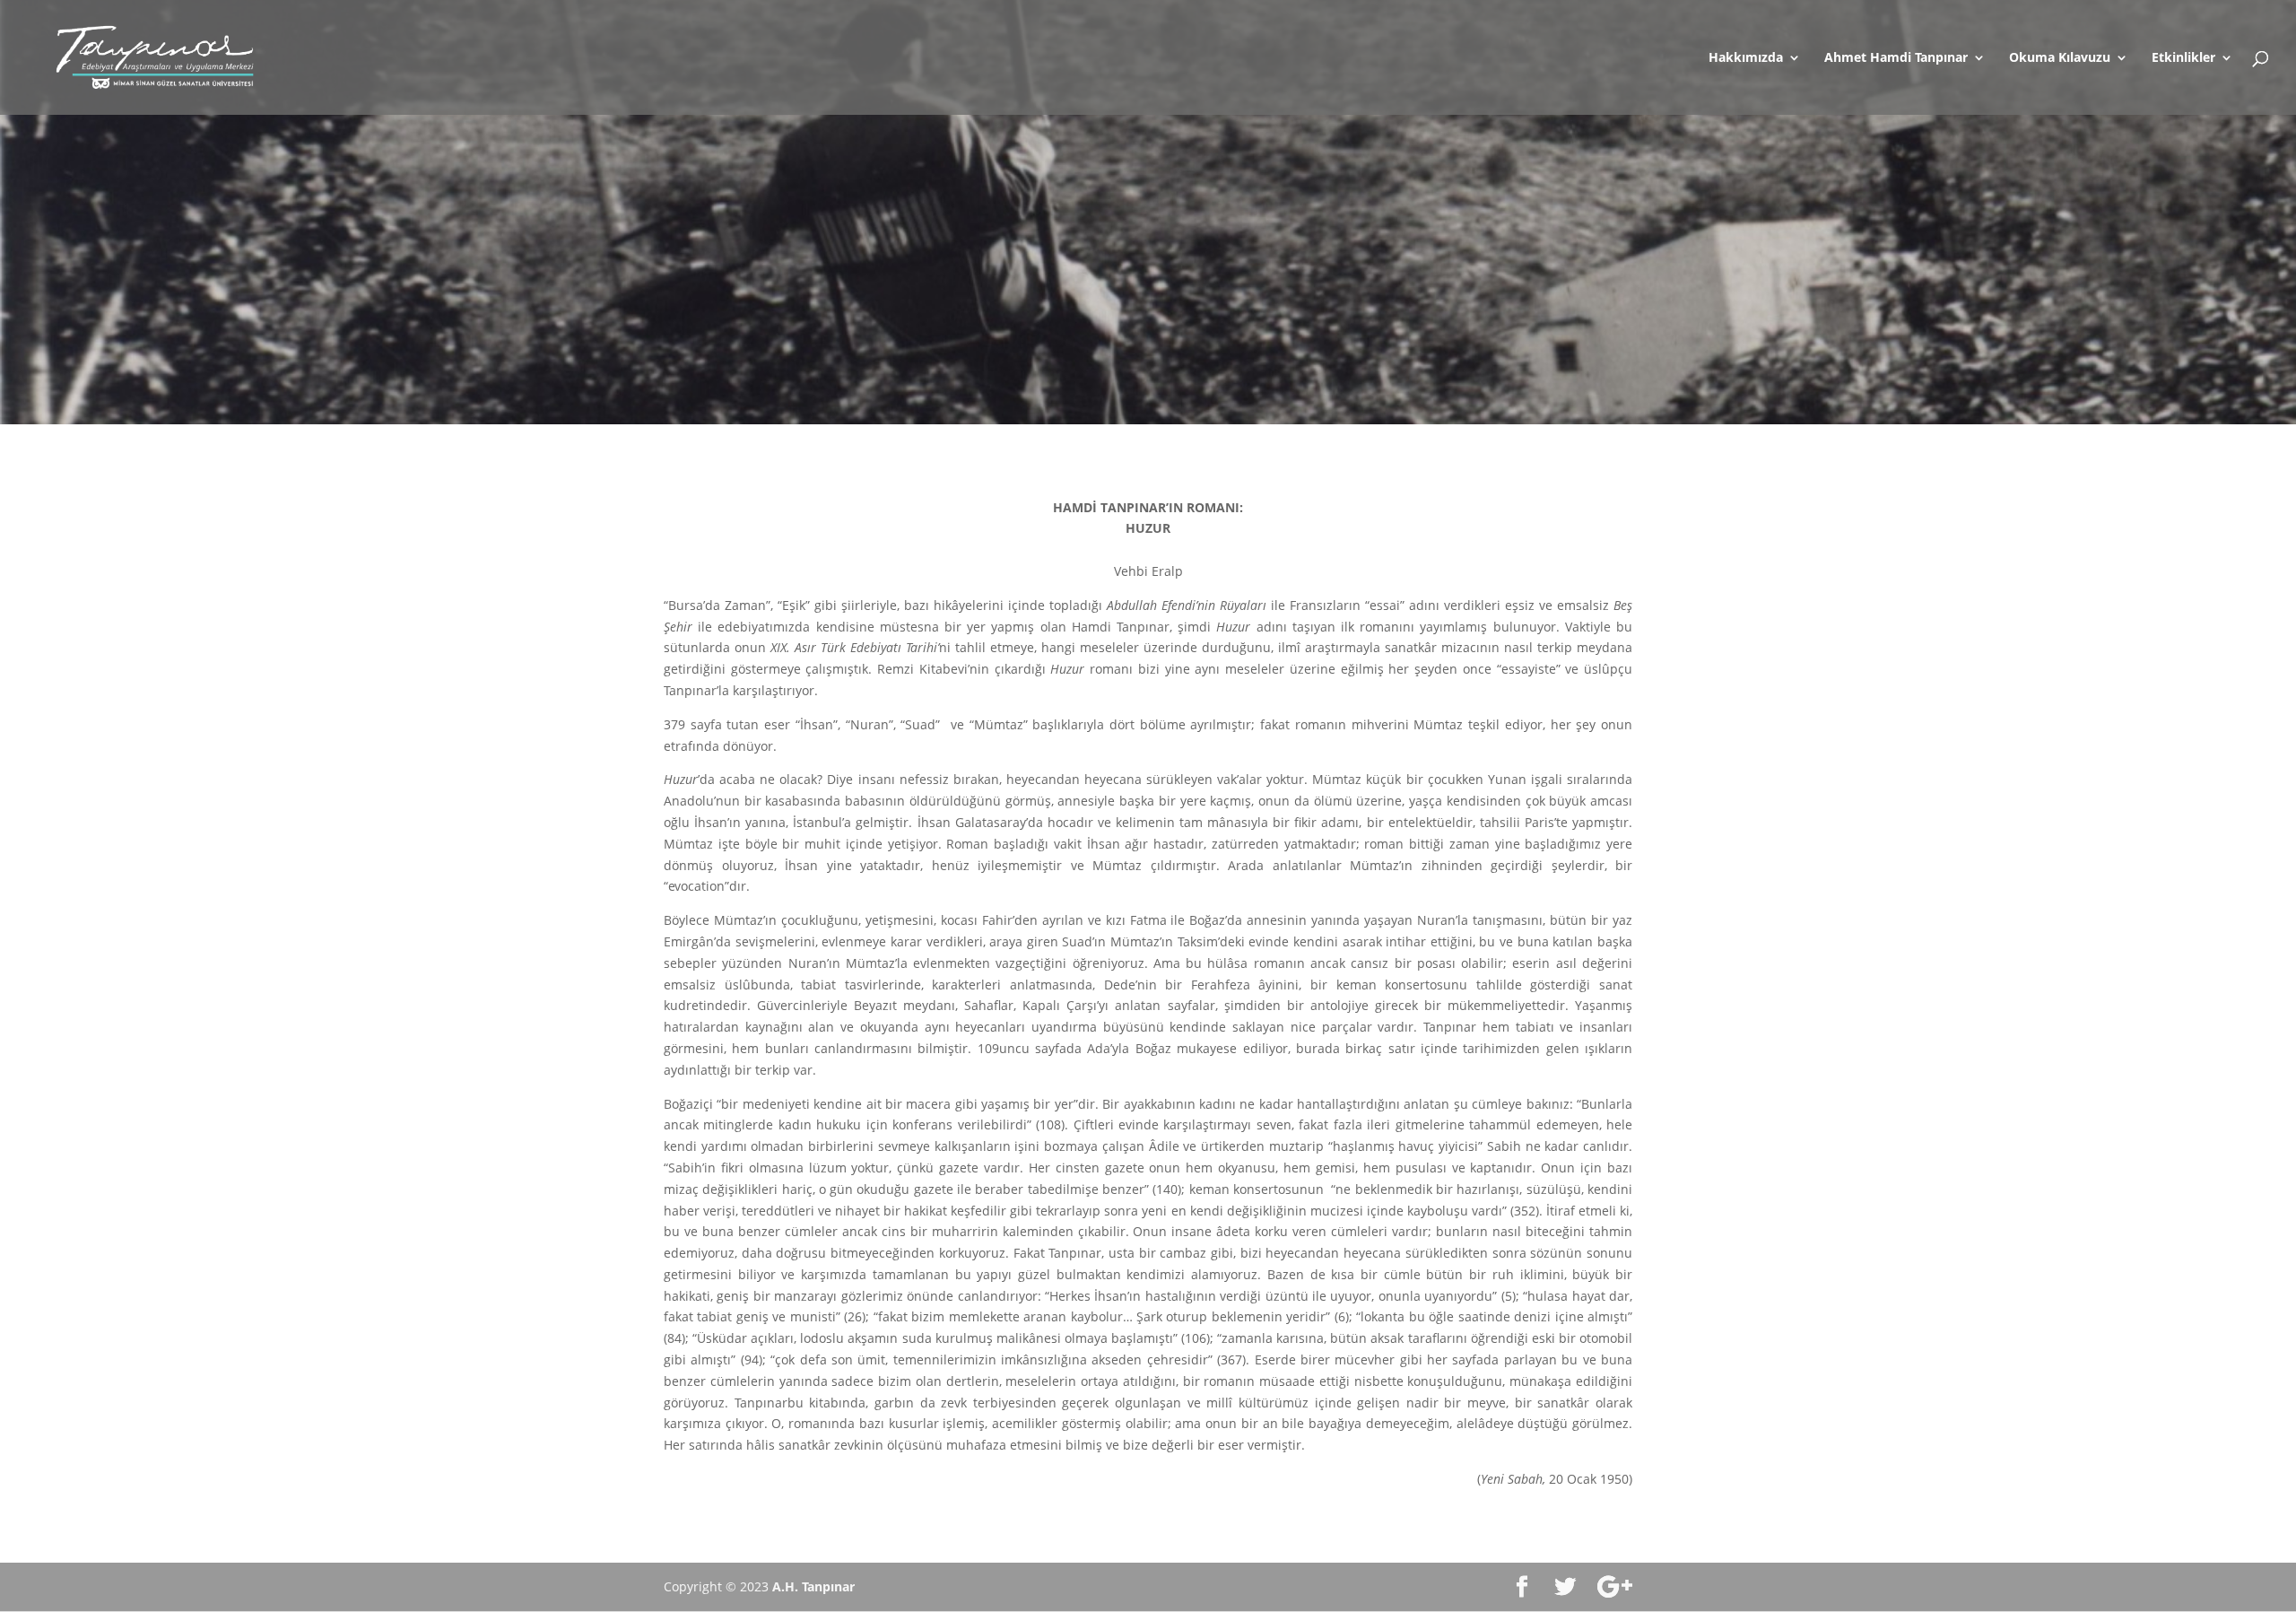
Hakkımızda (1746, 58)
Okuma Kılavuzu (2060, 58)
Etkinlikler (2183, 58)
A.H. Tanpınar (813, 1586)
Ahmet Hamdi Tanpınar (1896, 58)
